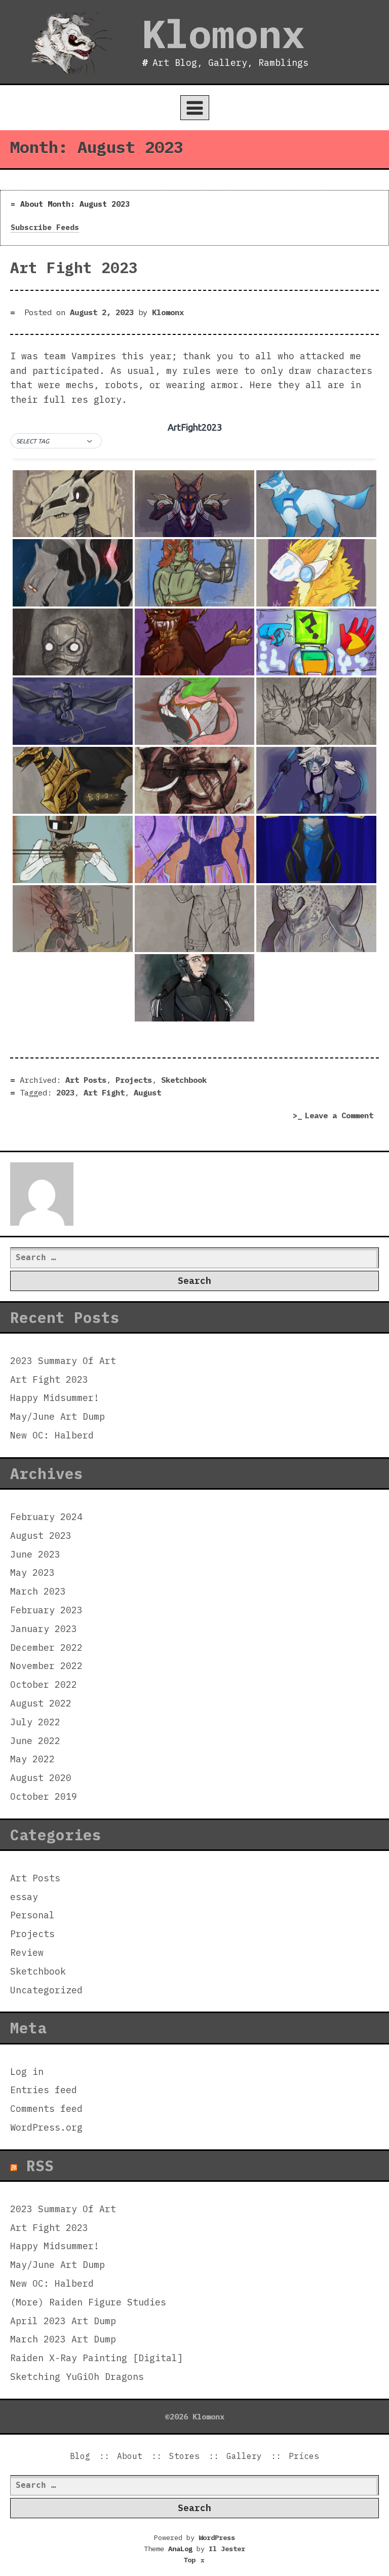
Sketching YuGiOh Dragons (77, 2377)
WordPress (217, 2537)
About (130, 2456)
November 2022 (46, 1666)
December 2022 (46, 1647)
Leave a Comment (342, 1116)
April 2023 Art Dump (63, 2321)
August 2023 (41, 1536)
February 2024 (46, 1517)
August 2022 (41, 1703)
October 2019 (44, 1796)
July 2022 (35, 1722)
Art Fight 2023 (74, 268)
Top (194, 2560)
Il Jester (227, 2549)
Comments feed (46, 2109)
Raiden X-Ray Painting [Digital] (96, 2358)
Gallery (244, 2456)
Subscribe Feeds (45, 227)
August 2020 (41, 1778)
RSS (40, 2166)
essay (24, 1897)
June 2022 (35, 1741)
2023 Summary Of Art (63, 1361)
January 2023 (44, 1629)
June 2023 (35, 1554)
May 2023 (32, 1573)
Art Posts (86, 1080)
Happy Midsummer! (55, 1398)
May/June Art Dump (57, 1416)
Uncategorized (46, 1990)
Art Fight (104, 1092)
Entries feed (44, 2090)
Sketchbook (184, 1080)
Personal (32, 1915)
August (147, 1092)
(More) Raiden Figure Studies (88, 2302)
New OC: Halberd (52, 1435)
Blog (80, 2456)
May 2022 (32, 1759)
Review (27, 1953)
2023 (65, 1092)
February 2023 (46, 1610)
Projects (134, 1080)
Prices (304, 2456)
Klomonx (223, 33)
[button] (56, 441)
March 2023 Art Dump (63, 2339)
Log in (27, 2072)
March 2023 (38, 1591)
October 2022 (44, 1684)
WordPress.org (46, 2127)
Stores (184, 2456)
